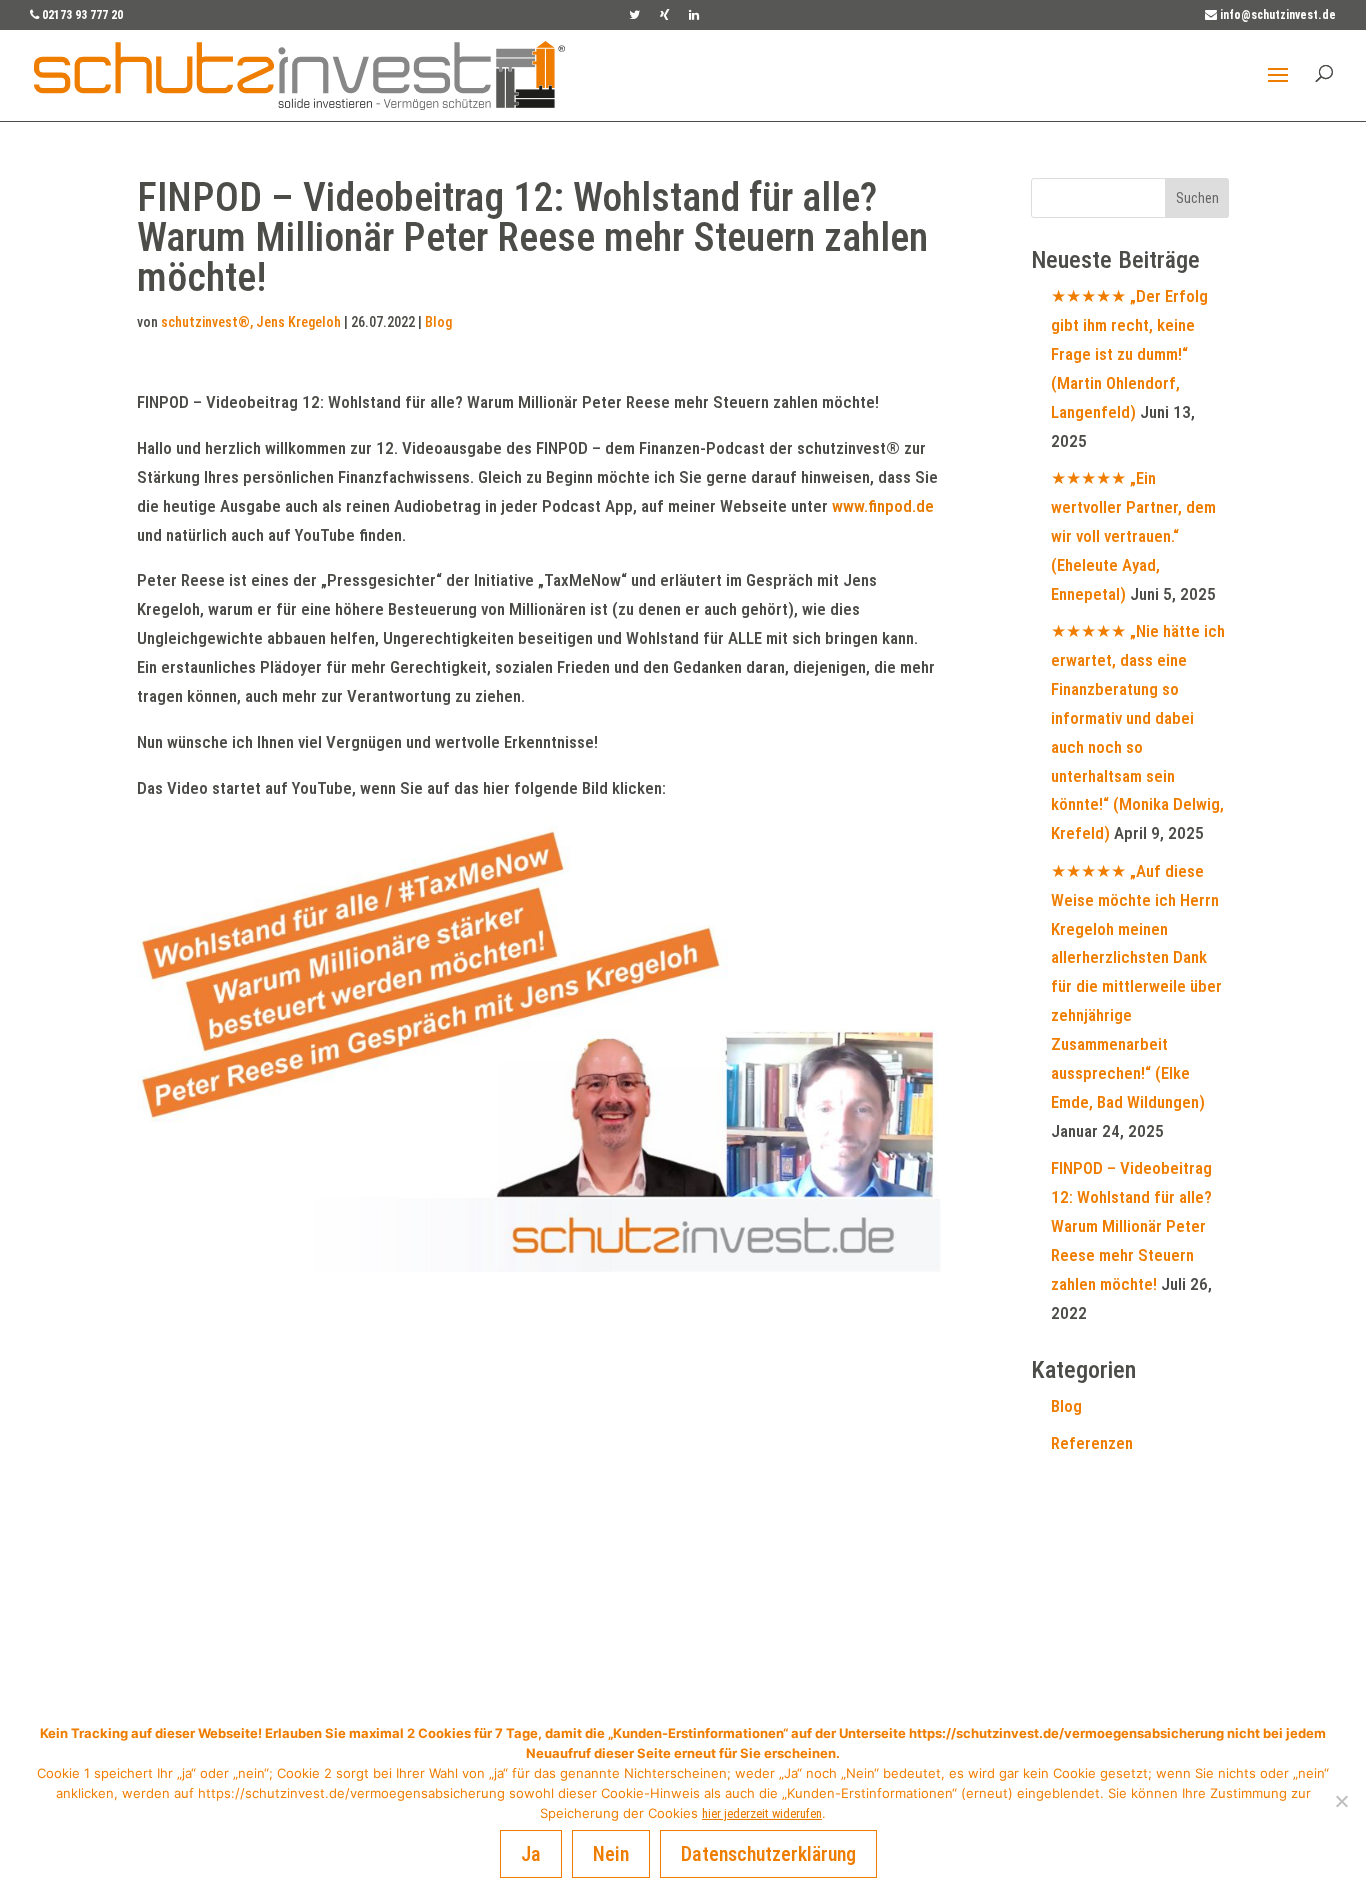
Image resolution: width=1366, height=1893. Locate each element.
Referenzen (1092, 1443)
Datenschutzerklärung (768, 1854)
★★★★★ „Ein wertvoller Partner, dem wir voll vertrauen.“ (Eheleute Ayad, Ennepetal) (1133, 536)
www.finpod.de (883, 506)
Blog (438, 322)
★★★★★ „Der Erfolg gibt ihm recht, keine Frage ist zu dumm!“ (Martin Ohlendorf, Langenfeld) (1129, 354)
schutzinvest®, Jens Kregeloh (251, 322)
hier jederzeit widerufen (762, 1813)
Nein (611, 1854)
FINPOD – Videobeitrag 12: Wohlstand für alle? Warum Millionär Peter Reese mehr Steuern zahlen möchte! (1131, 1226)
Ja (531, 1854)
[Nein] (1341, 1801)
